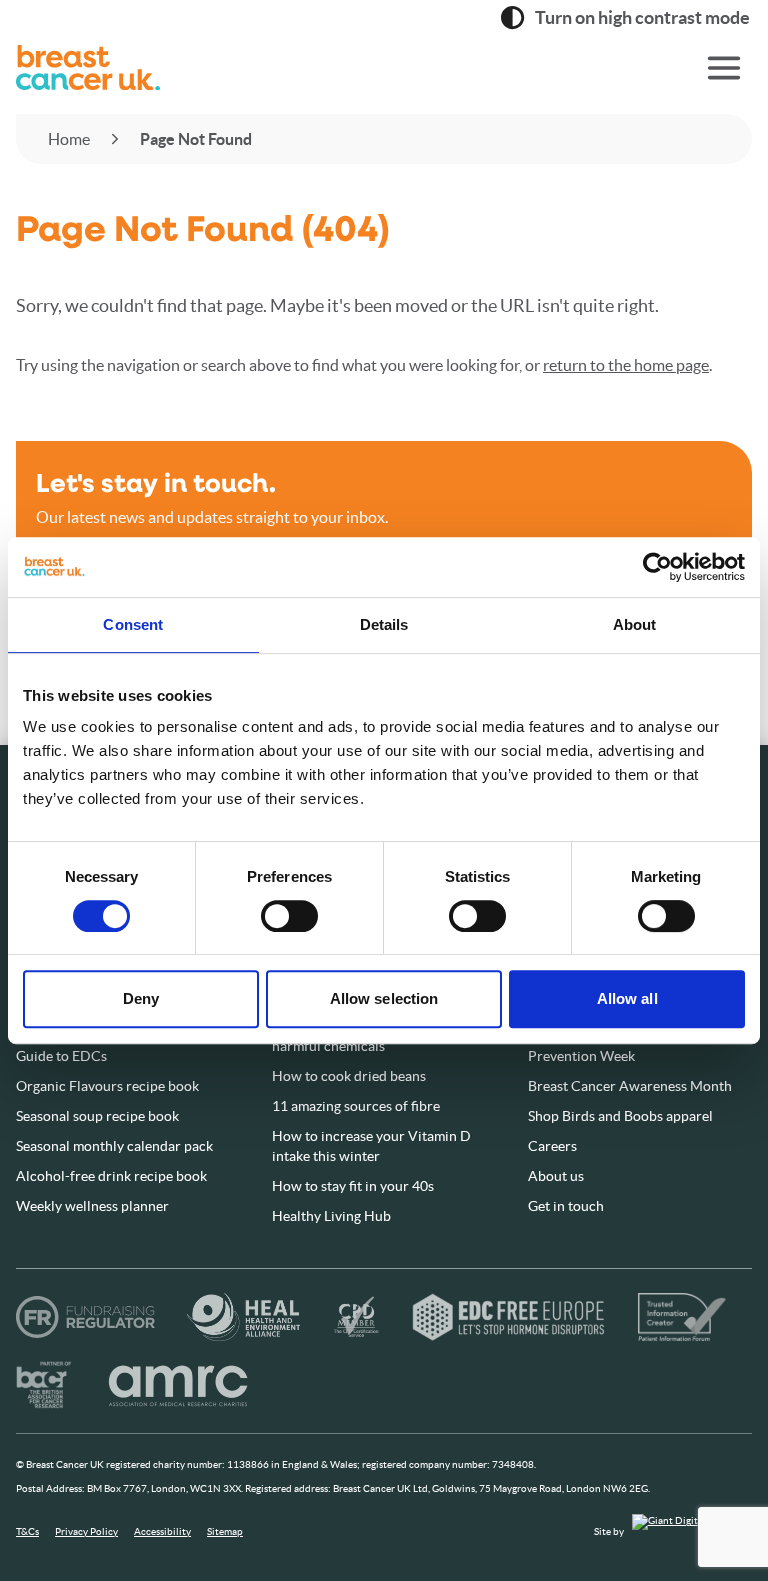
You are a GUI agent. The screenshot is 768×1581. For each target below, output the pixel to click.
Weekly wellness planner (92, 1206)
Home (69, 139)
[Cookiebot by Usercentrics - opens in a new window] (657, 567)
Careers (552, 1146)
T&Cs (27, 1531)
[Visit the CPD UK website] (356, 1317)
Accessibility (162, 1531)
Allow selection (384, 998)
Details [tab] (384, 624)
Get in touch (566, 1206)
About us (556, 1176)
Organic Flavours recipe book (107, 1086)
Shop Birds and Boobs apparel (620, 1116)
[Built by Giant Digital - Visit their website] (692, 1531)
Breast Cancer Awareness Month (630, 1086)
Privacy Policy (86, 1531)
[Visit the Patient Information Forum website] (682, 1317)
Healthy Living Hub (331, 1216)
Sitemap (225, 1531)
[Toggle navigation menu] (724, 68)
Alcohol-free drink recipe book (111, 1176)
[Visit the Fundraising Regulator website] (85, 1317)
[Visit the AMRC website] (179, 1385)
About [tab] (635, 624)
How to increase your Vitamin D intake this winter (371, 1146)
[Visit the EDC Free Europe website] (508, 1317)
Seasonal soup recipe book (97, 1116)
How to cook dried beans (349, 1076)
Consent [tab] (133, 624)
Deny (141, 998)
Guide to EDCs (61, 1056)
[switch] (269, 908)
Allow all (627, 998)
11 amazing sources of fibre (356, 1106)
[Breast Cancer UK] (324, 68)
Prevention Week (581, 1056)
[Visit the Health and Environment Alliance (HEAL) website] (243, 1317)
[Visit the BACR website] (44, 1385)
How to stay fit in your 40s (353, 1186)
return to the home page (626, 365)
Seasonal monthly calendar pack (114, 1146)
